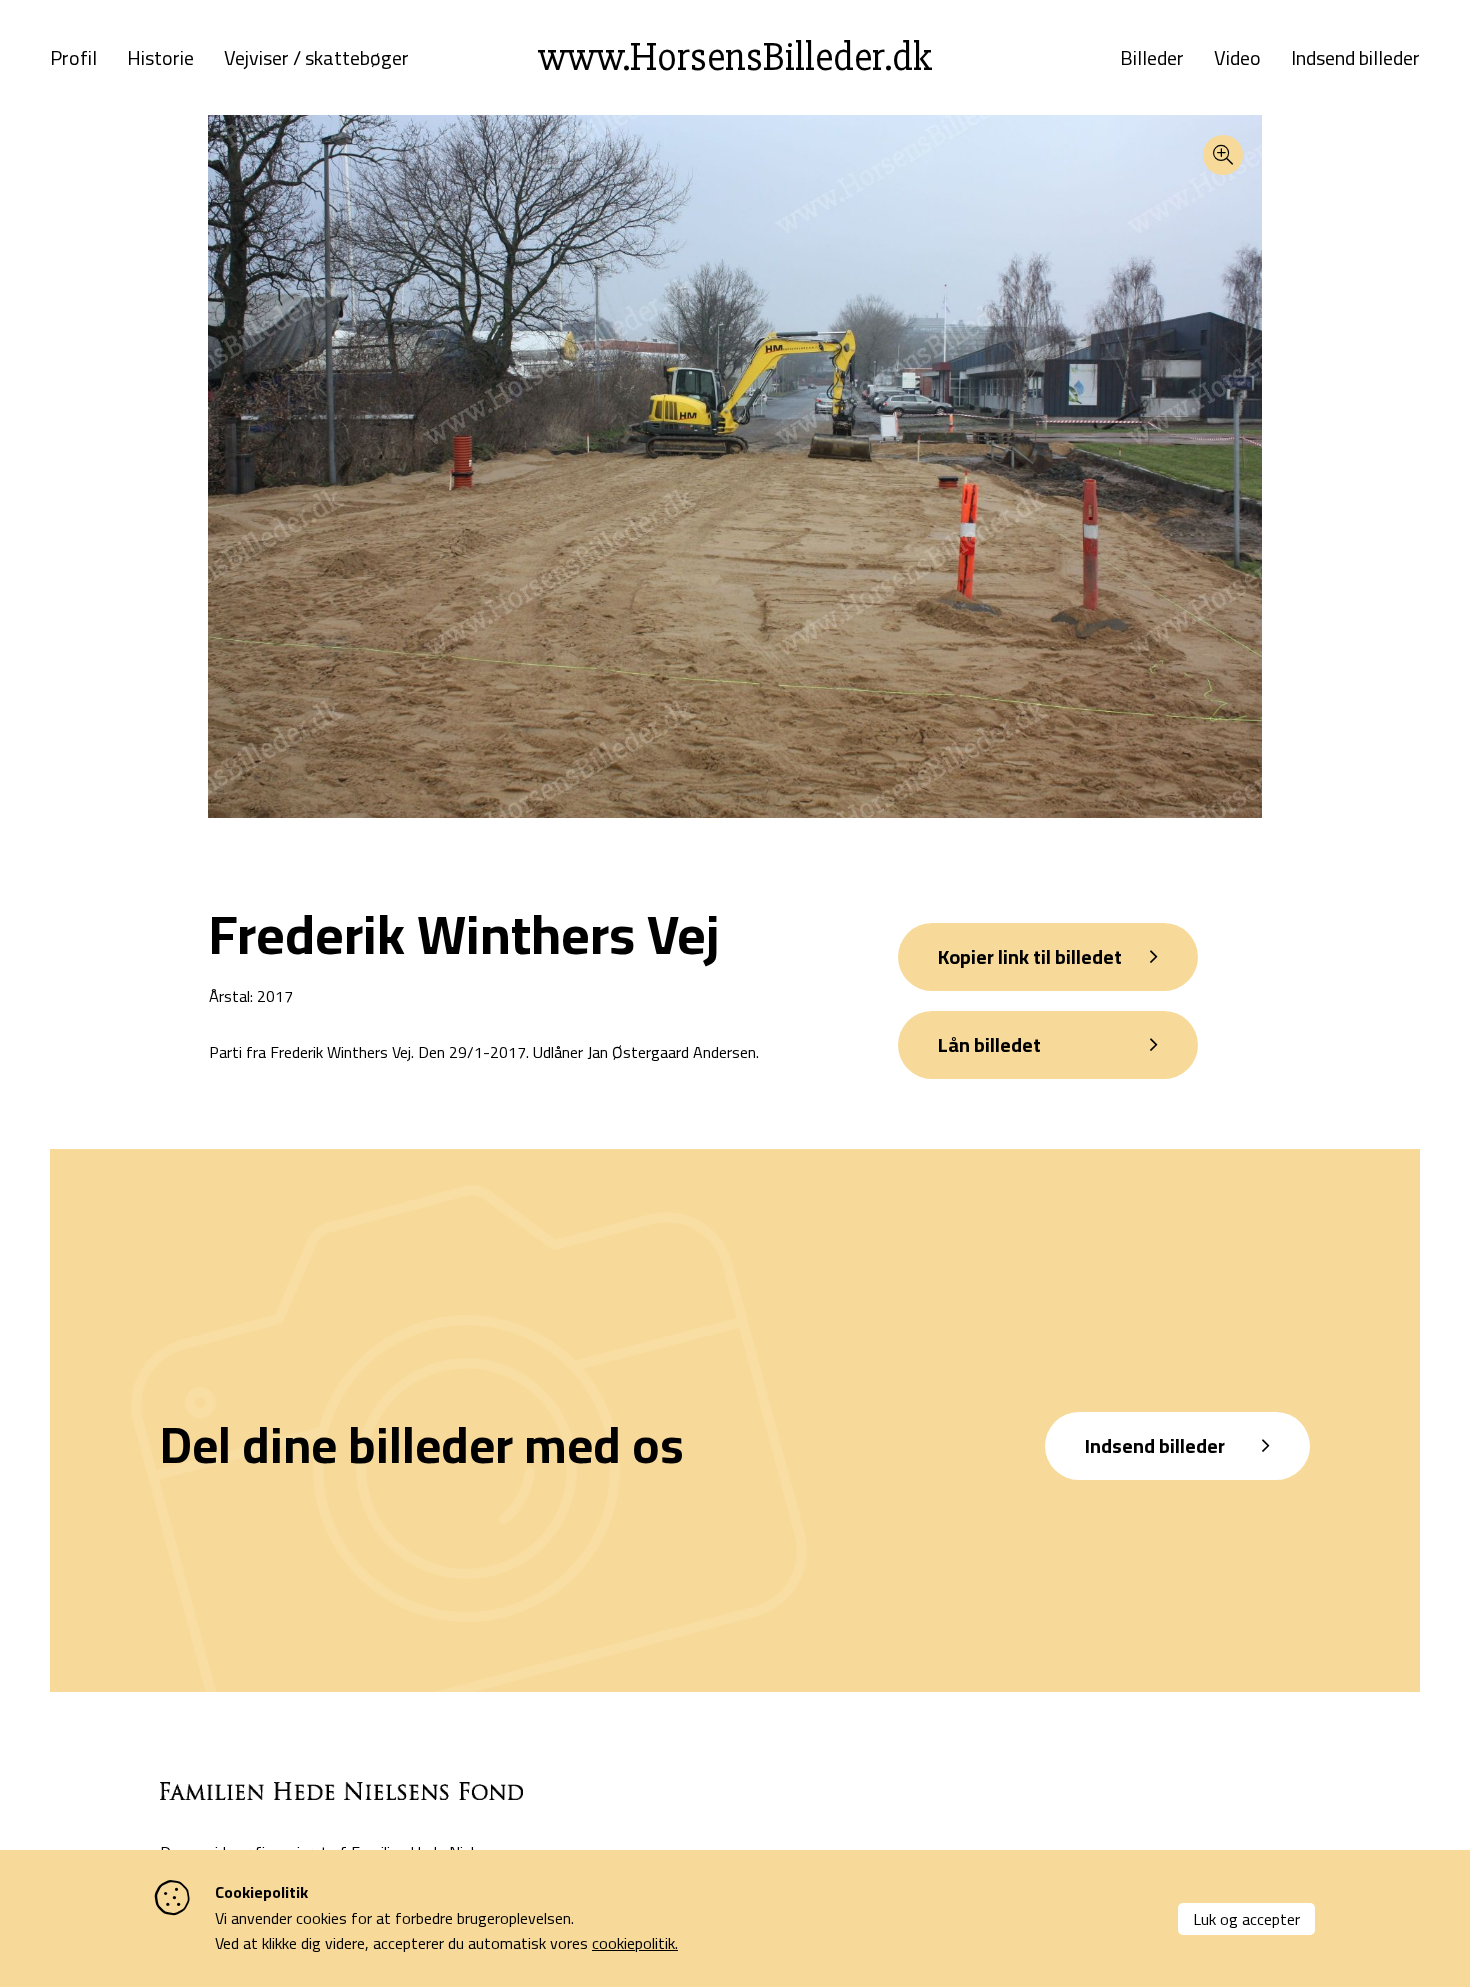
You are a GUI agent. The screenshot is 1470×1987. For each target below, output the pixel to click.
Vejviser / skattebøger (316, 58)
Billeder (1152, 58)
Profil (73, 58)
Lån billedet (989, 1044)
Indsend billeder (1355, 58)
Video (1237, 58)
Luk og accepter (1246, 1919)
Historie (160, 58)
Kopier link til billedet (1030, 956)
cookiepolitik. (635, 1943)
